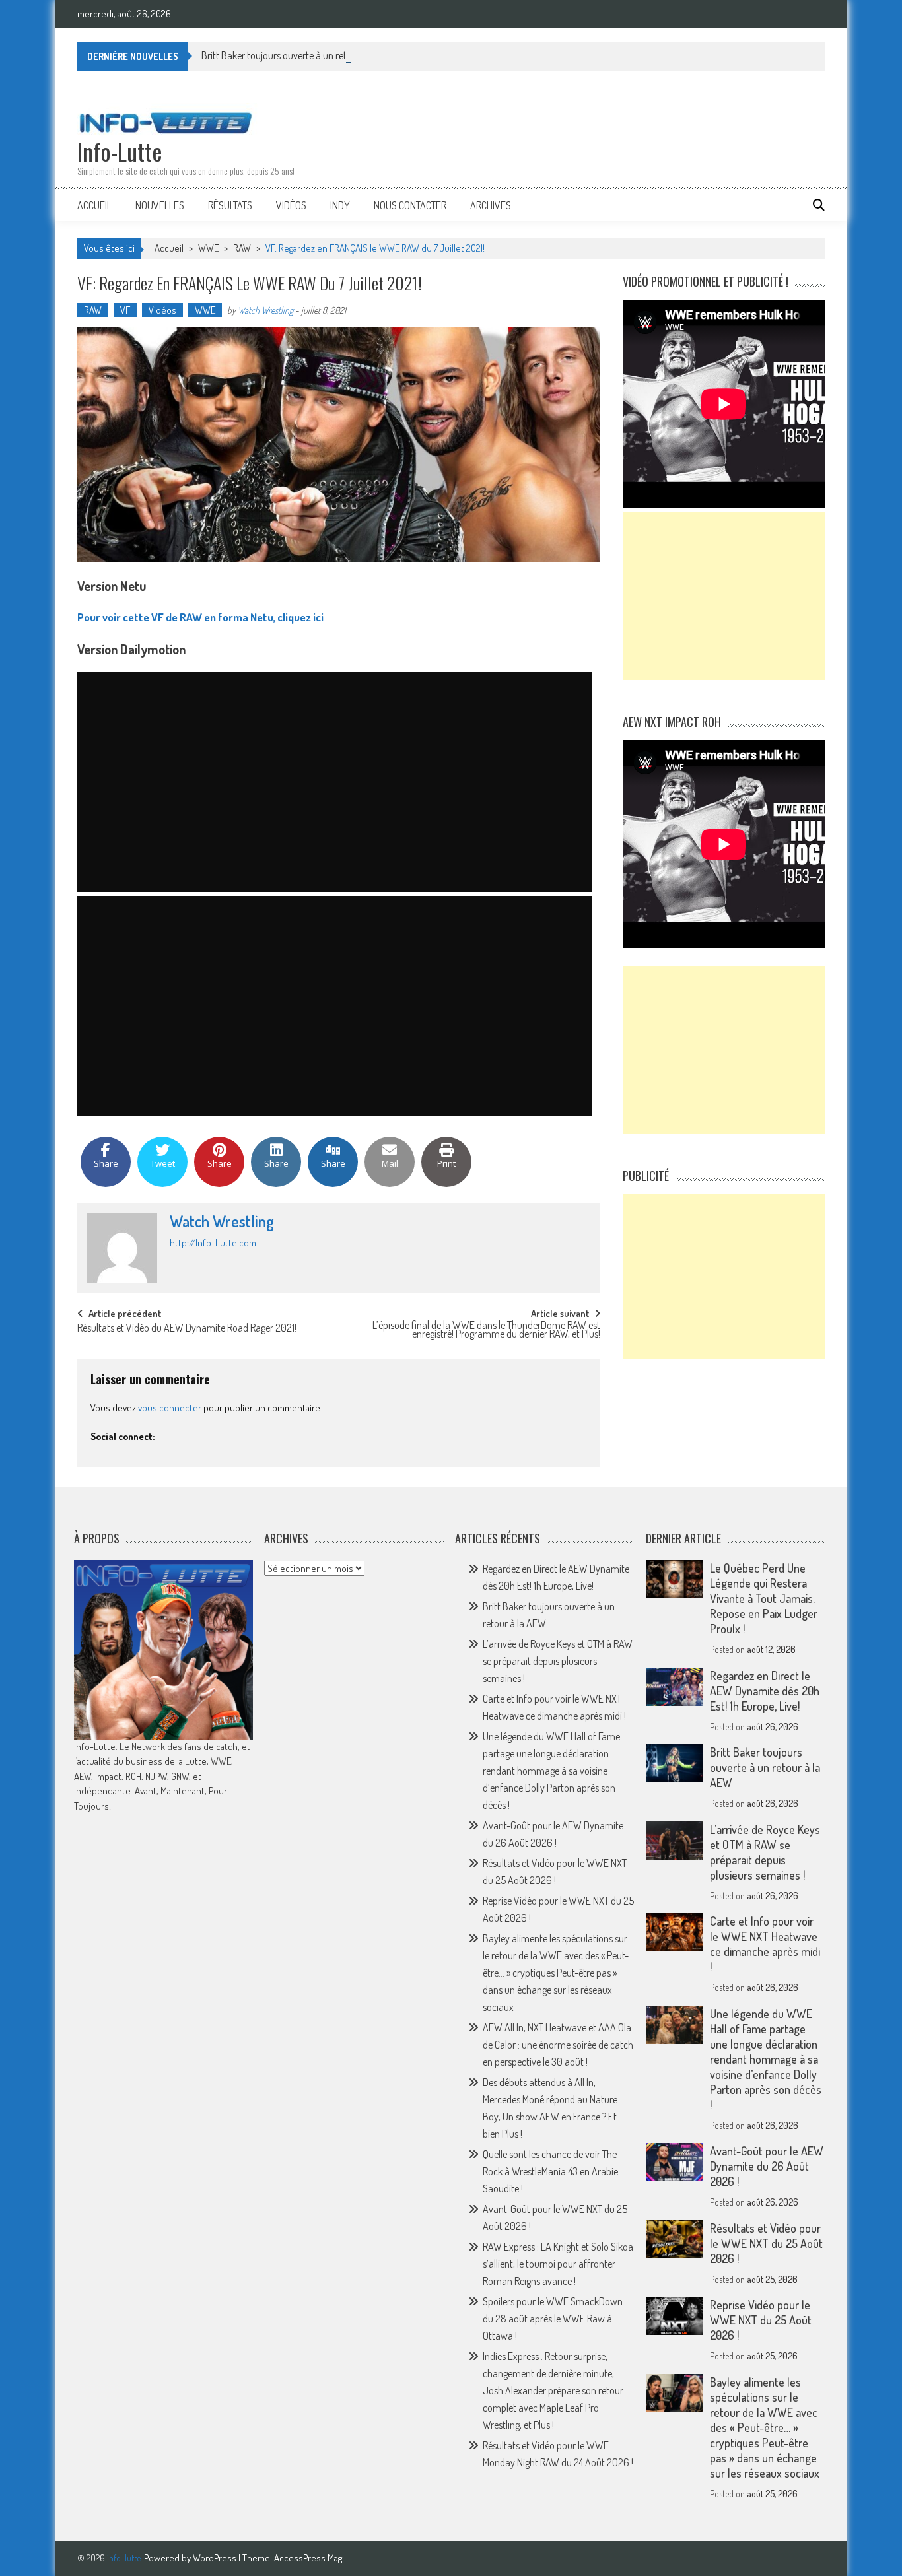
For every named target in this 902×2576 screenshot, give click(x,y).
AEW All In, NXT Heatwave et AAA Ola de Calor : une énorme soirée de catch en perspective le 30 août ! (558, 2045)
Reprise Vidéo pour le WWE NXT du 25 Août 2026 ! (761, 2320)
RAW (242, 248)
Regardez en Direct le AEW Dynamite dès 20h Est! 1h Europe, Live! (765, 1691)
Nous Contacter (410, 205)
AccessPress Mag (308, 2558)
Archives (491, 205)
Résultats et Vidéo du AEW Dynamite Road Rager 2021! (187, 1329)
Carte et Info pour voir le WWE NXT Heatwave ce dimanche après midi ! (765, 1944)
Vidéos (291, 205)
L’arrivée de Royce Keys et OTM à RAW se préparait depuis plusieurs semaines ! (558, 1661)
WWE (208, 248)
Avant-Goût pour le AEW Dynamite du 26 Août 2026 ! (767, 2166)
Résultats (230, 205)
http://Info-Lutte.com (213, 1243)
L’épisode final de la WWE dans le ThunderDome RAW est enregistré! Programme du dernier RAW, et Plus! (486, 1331)
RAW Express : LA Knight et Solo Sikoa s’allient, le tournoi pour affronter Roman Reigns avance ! (558, 2264)
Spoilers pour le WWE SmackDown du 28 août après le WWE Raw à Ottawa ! (553, 2319)
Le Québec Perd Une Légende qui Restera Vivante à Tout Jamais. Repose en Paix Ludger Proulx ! (764, 1598)
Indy (340, 205)
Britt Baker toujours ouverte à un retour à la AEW (300, 55)
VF (125, 310)
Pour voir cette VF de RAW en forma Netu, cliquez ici (200, 617)
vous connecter (170, 1408)
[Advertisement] (724, 596)
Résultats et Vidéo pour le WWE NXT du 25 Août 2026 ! (766, 2243)
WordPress (216, 2558)
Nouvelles (160, 205)
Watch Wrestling (265, 310)
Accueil (94, 205)
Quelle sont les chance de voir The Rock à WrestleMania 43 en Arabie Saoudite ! (550, 2171)
